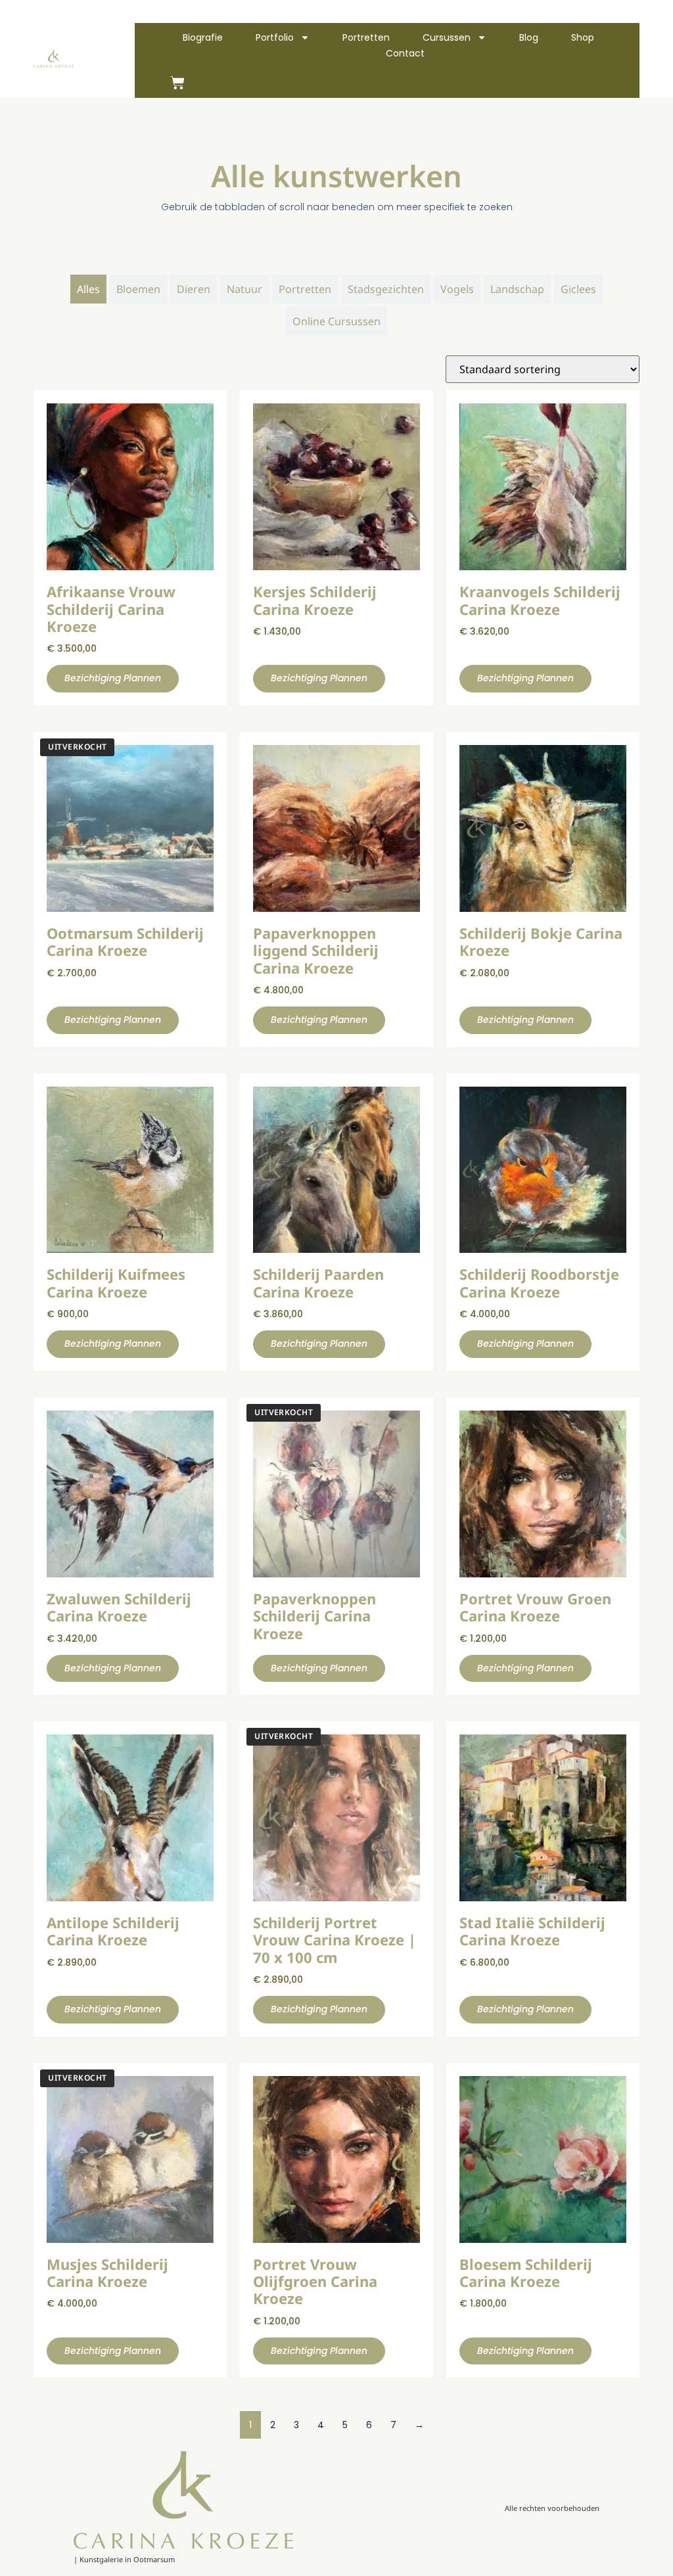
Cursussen (447, 37)
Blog (529, 37)
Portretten (366, 37)
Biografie (203, 37)
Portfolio (275, 37)
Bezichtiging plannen (113, 678)
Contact (405, 53)
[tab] (88, 289)
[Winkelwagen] (177, 83)
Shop (583, 37)
